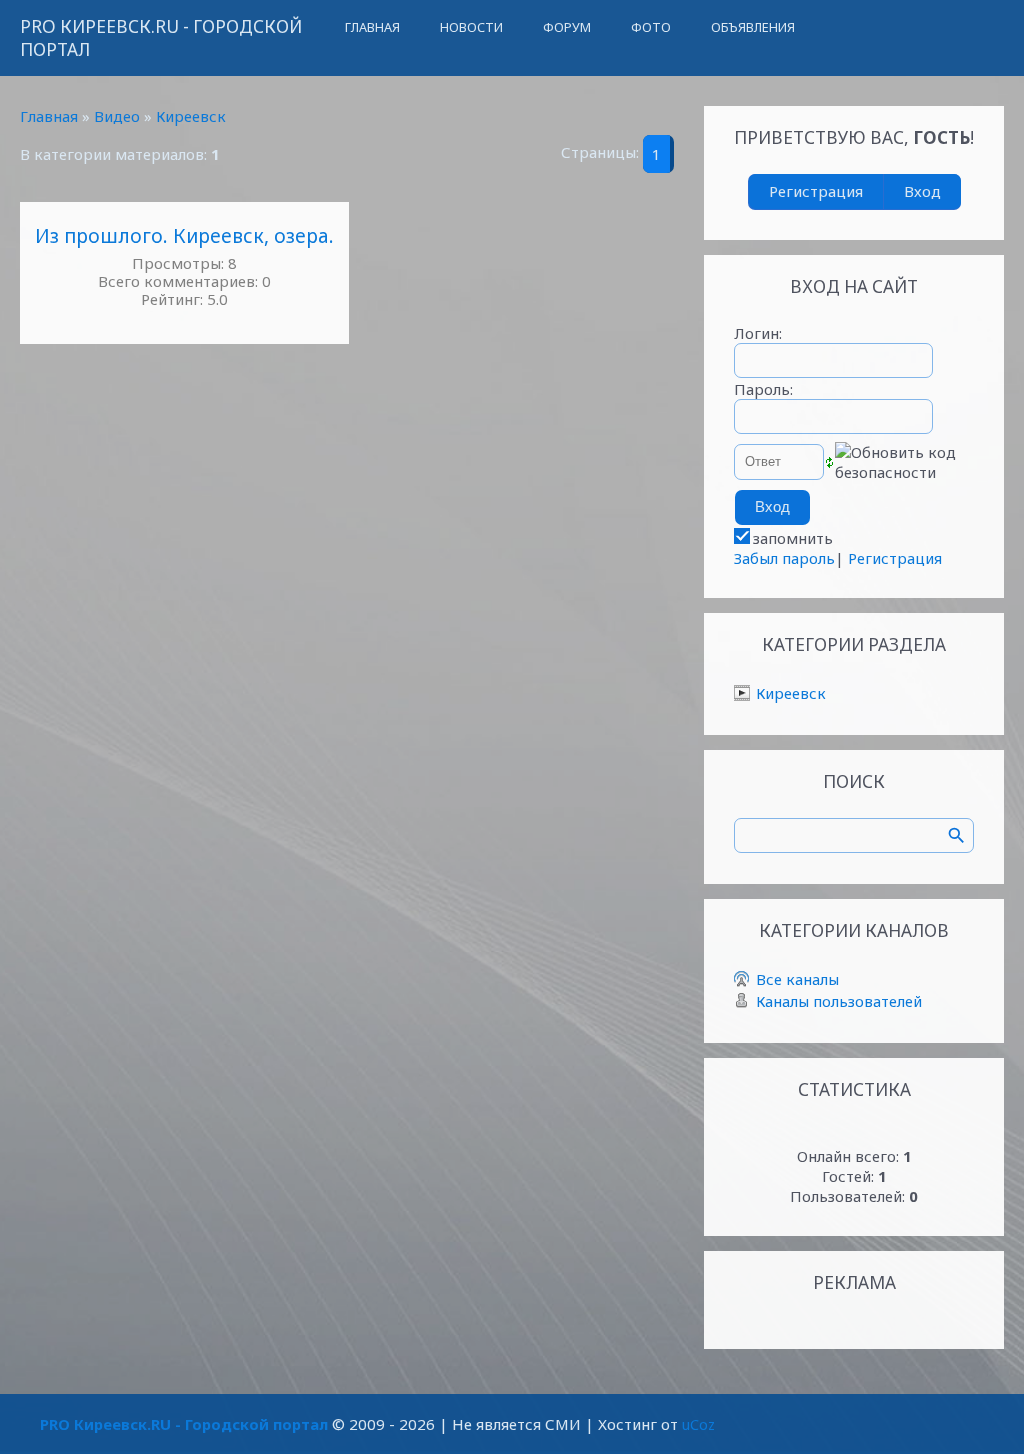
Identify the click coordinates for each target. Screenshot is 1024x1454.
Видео (117, 116)
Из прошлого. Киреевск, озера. (184, 235)
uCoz (698, 1424)
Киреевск (191, 116)
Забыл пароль (784, 558)
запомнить (793, 538)
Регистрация (816, 191)
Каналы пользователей (839, 1001)
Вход (922, 191)
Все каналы (797, 979)
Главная (49, 116)
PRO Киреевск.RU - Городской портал (161, 38)
